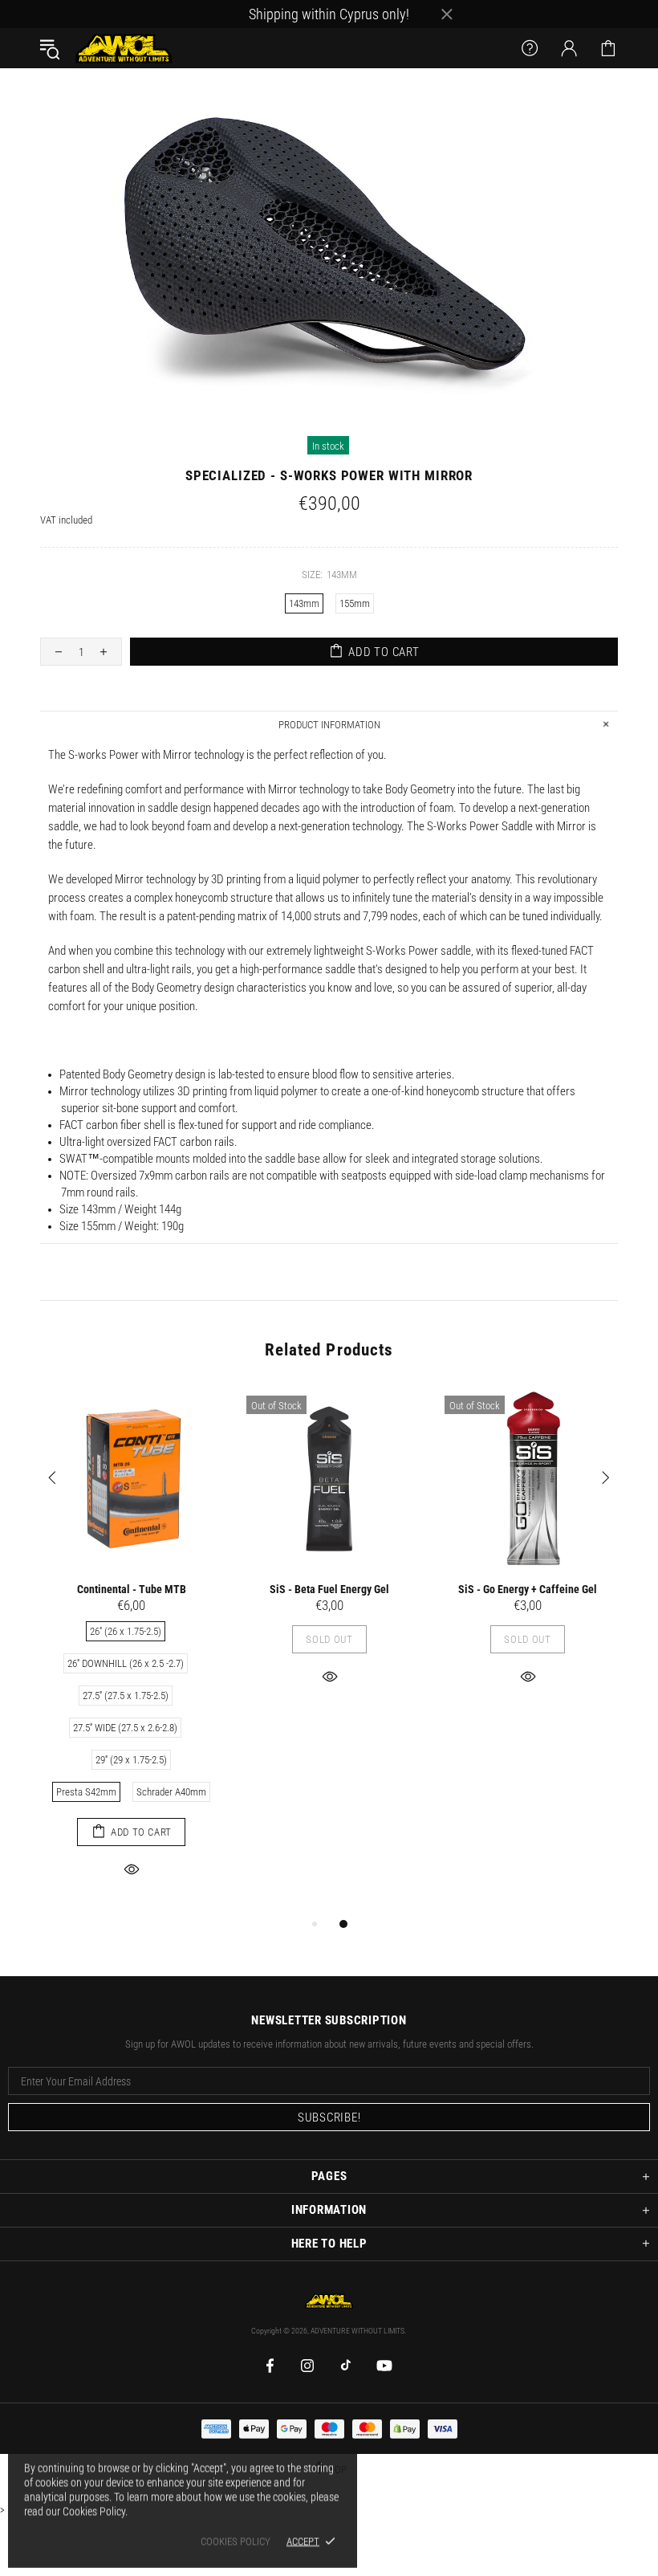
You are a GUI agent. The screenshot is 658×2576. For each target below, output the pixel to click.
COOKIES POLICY (236, 2541)
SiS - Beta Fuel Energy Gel (329, 1589)
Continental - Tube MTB (132, 1589)
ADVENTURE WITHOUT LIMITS (124, 48)
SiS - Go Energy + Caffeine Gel (528, 1589)
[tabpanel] (131, 1651)
